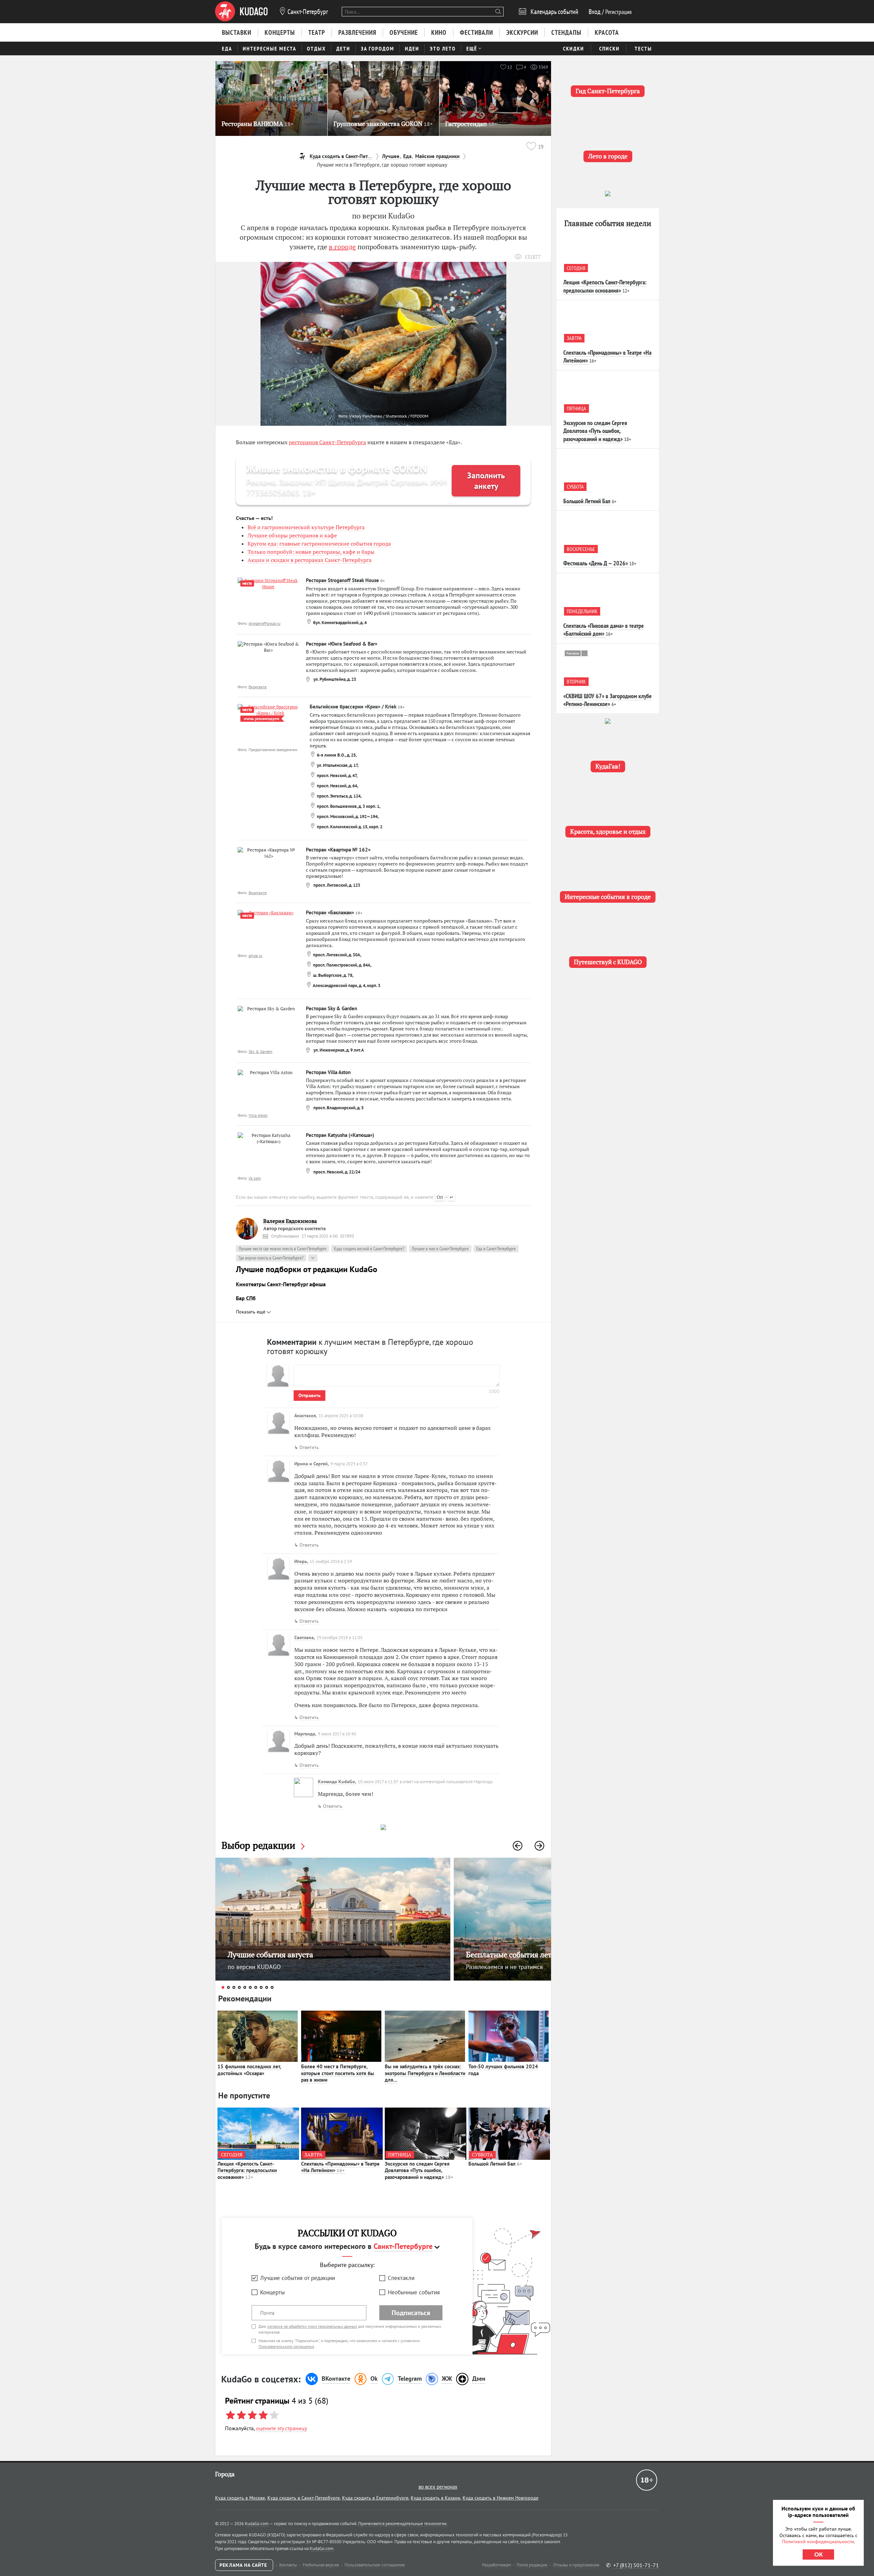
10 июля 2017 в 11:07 (378, 1782)
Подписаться (411, 2313)
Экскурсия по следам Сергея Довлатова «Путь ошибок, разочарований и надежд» (419, 2170)
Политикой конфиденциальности (818, 2542)
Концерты (272, 2292)
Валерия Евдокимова (290, 1221)
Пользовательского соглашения (286, 2346)
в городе (342, 247)
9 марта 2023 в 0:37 (349, 1464)
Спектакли (401, 2278)
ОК (819, 2554)
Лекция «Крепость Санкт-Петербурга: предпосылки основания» (247, 2170)
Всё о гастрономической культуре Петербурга (306, 527)
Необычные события (414, 2292)
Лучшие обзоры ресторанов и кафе (292, 535)
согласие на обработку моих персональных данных (312, 2326)
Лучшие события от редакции (298, 2278)
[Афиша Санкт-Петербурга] (241, 12)
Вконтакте (258, 687)
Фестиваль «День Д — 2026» (596, 563)
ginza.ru (255, 955)
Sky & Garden (260, 1051)
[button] (518, 1846)
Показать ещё (251, 1312)
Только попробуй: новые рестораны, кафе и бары (311, 552)
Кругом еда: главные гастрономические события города (319, 544)
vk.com (255, 1178)
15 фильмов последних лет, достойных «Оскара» (249, 2070)
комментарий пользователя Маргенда (456, 1782)
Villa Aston (258, 1115)
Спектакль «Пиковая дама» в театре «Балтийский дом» (604, 630)
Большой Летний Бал (495, 2164)
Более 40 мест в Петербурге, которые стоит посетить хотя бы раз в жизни (338, 2073)
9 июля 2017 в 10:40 (337, 1734)
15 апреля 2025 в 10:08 (341, 1416)
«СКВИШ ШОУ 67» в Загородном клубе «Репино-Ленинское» (608, 700)
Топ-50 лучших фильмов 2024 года (503, 2070)
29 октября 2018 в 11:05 (340, 1638)
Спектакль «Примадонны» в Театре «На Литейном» (340, 2167)
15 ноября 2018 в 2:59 (331, 1561)
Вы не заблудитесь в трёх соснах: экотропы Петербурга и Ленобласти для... (425, 2073)
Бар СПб (246, 1298)
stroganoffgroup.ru (264, 623)
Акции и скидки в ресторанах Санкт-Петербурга (309, 560)
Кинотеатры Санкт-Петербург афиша (281, 1284)
